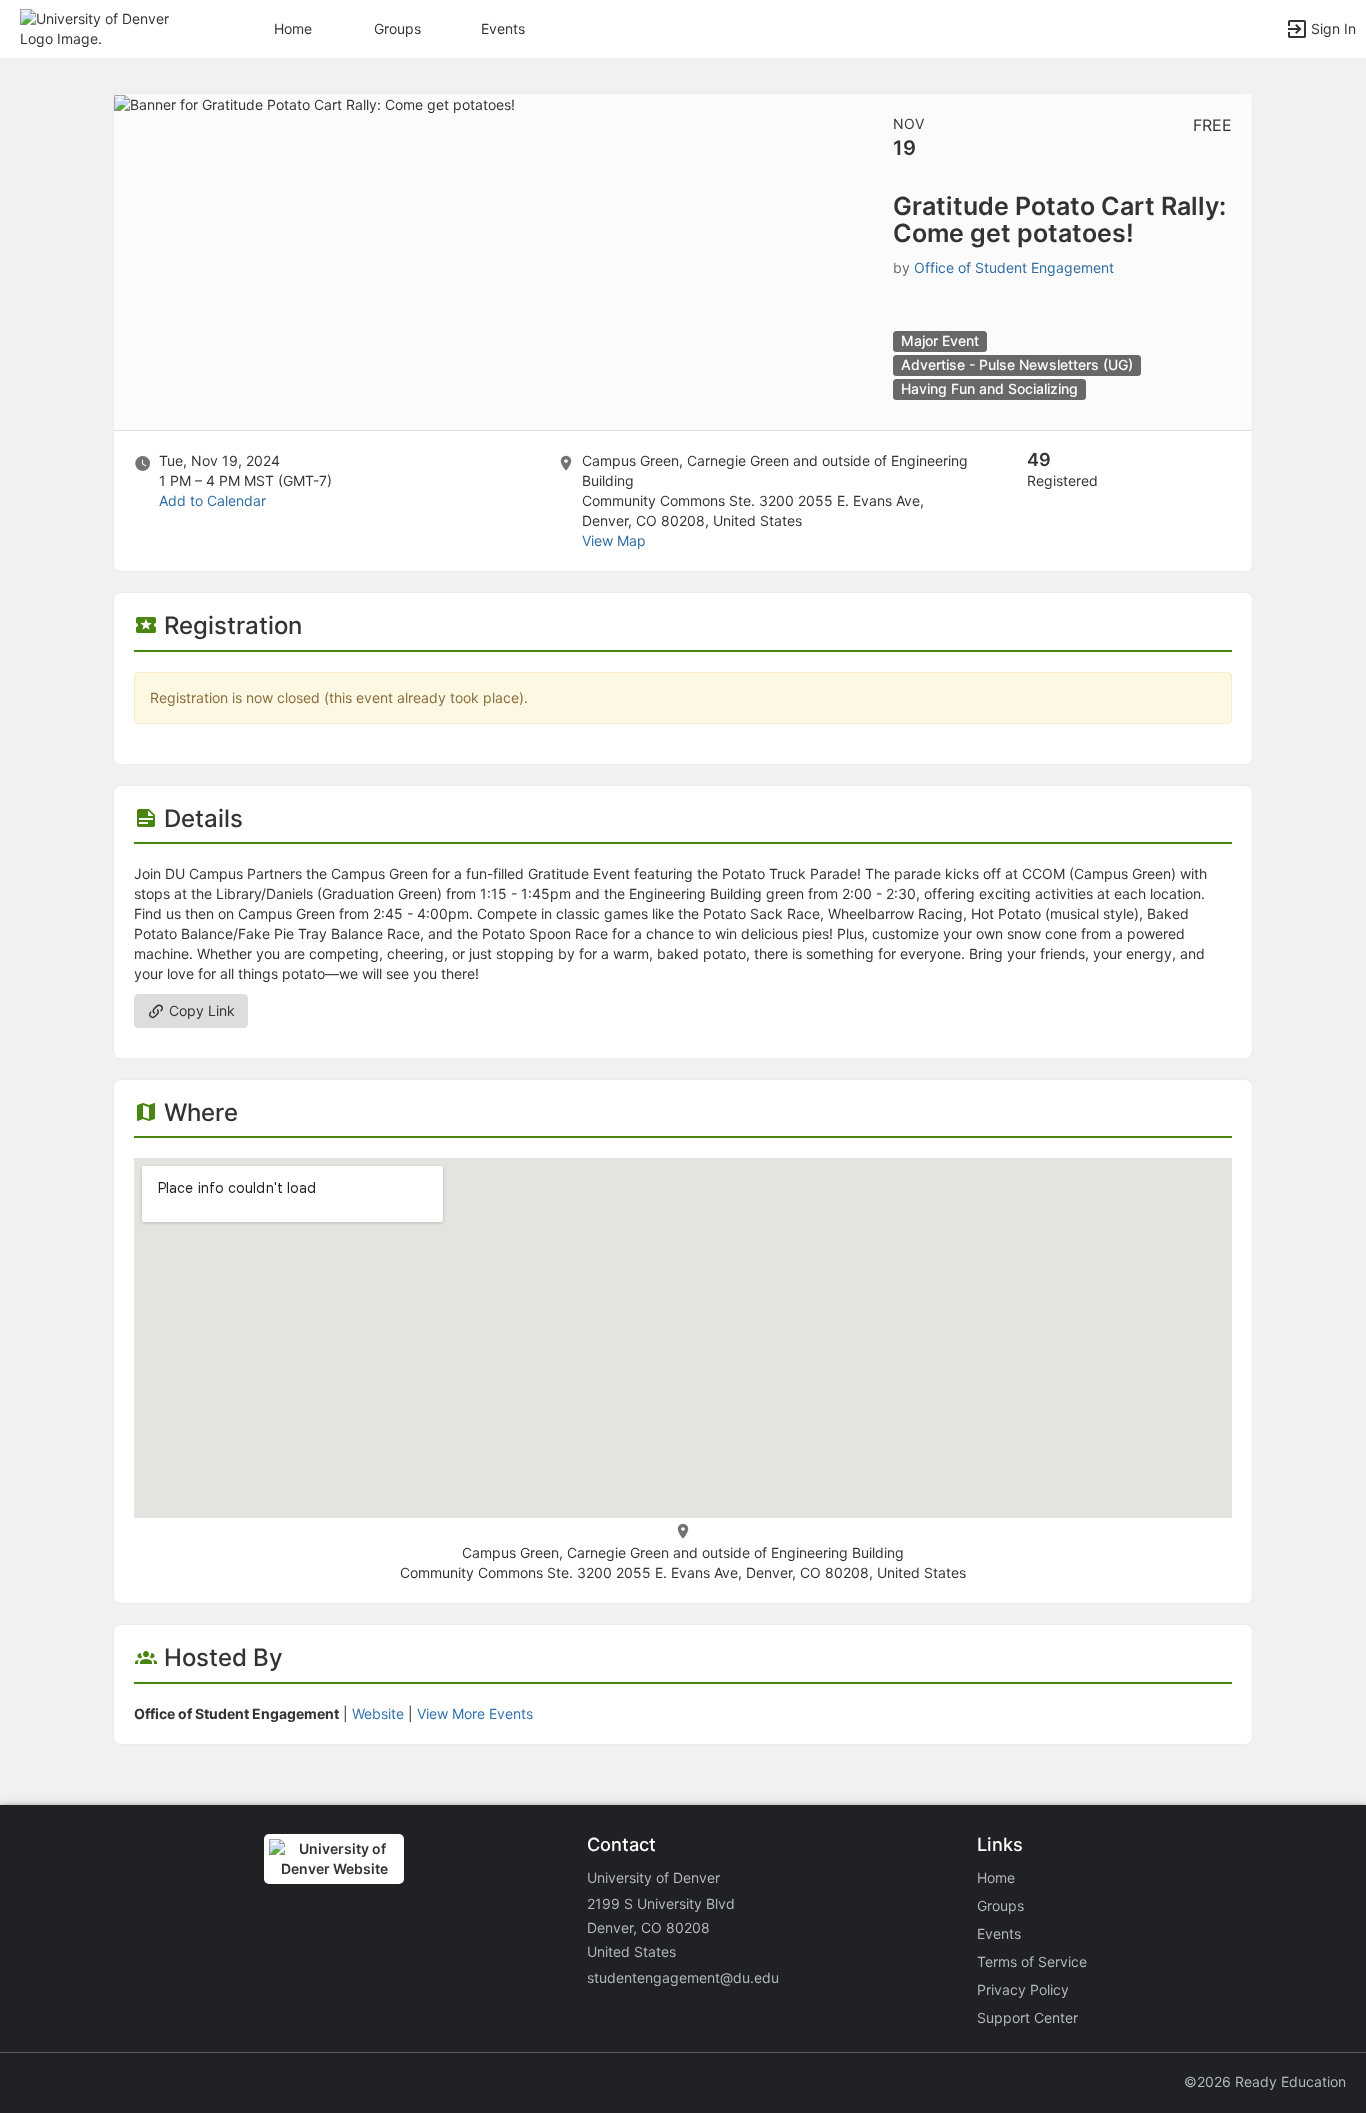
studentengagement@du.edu (683, 1977)
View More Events (475, 1713)
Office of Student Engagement (1014, 267)
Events (503, 28)
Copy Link (200, 1010)
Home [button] (293, 28)
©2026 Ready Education (1265, 2081)
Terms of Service (1032, 1961)
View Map (614, 540)
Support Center (1027, 2017)
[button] (102, 27)
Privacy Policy (1023, 1989)
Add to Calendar (212, 500)
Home (996, 1877)
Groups (397, 28)
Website (378, 1713)
